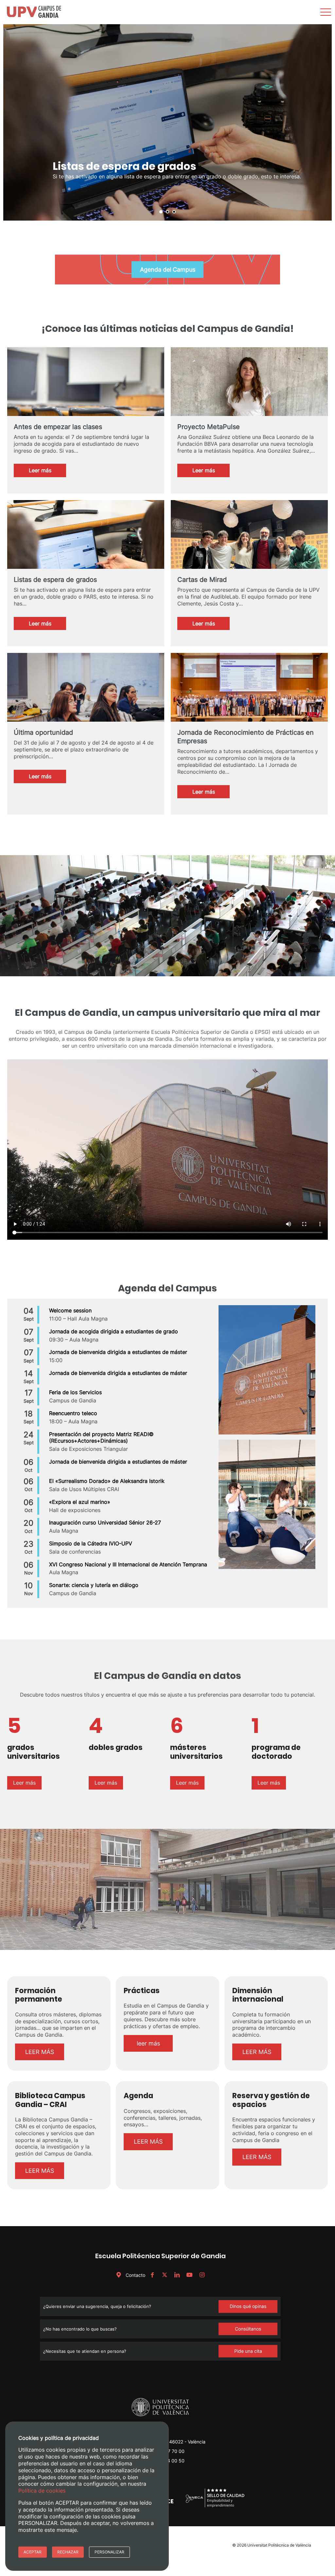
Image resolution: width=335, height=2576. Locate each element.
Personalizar (109, 2552)
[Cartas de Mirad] (249, 560)
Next (323, 122)
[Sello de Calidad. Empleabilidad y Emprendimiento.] (215, 2506)
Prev (12, 122)
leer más (148, 2043)
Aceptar (33, 2552)
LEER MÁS (40, 2052)
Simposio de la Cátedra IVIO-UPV (91, 1543)
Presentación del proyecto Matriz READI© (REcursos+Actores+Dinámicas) (101, 1438)
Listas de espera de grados (55, 580)
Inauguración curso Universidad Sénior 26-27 (105, 1522)
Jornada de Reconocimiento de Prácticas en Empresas (246, 737)
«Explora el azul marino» (80, 1502)
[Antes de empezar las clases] (86, 400)
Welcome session (70, 1310)
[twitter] (165, 2275)
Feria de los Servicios (75, 1392)
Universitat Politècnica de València (279, 2545)
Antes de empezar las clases (58, 427)
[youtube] (189, 2275)
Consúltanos (248, 2329)
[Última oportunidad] (86, 706)
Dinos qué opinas (248, 2306)
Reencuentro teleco (73, 1413)
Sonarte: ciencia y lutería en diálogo (94, 1585)
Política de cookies (42, 2491)
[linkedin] (177, 2275)
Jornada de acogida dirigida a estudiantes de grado (114, 1331)
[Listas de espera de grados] (86, 553)
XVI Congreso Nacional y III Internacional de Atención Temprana (128, 1564)
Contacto (135, 2275)
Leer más (47, 472)
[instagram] (202, 2275)
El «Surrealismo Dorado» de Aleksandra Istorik (107, 1481)
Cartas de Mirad (202, 580)
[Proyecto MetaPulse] (249, 392)
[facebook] (152, 2275)
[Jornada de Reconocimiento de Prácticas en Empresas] (249, 698)
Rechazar (68, 2552)
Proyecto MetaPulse (209, 427)
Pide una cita (248, 2351)
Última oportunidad (43, 732)
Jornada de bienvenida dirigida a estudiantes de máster (118, 1352)
